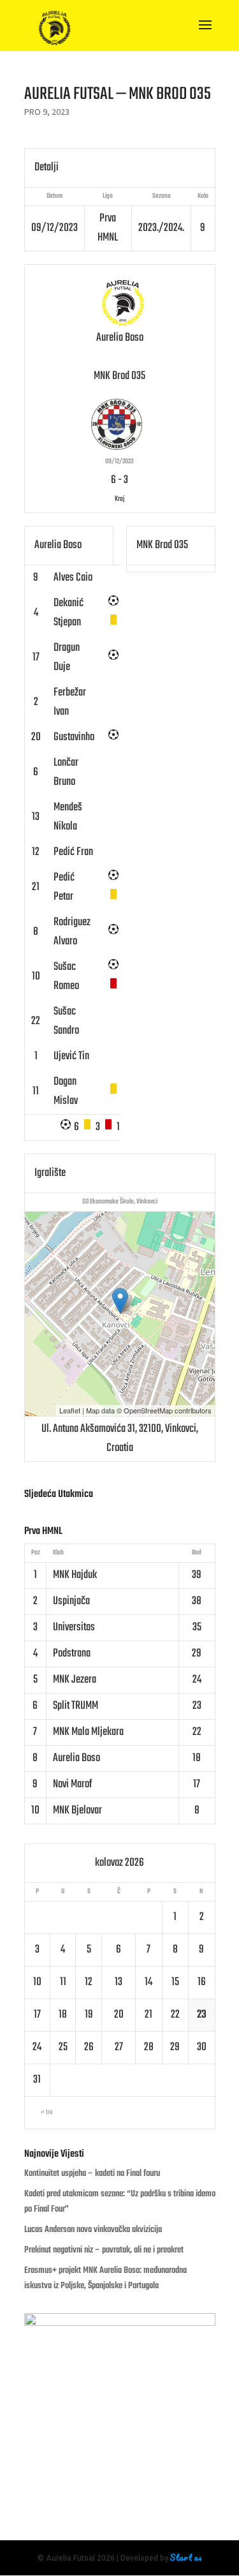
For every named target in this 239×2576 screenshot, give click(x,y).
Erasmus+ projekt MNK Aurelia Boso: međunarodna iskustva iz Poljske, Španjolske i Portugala (105, 2278)
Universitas (74, 1627)
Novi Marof (72, 1784)
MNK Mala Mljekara (88, 1732)
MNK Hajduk (75, 1575)
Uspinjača (71, 1601)
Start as (186, 2557)
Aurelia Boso (76, 1758)
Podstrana (72, 1654)
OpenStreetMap (148, 1410)
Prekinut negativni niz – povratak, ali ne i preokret (104, 2250)
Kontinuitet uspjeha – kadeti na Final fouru (92, 2174)
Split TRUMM (76, 1706)
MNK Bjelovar (77, 1811)
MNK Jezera (75, 1680)
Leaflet (70, 1410)
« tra (47, 2112)
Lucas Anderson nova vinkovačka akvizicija (93, 2230)
